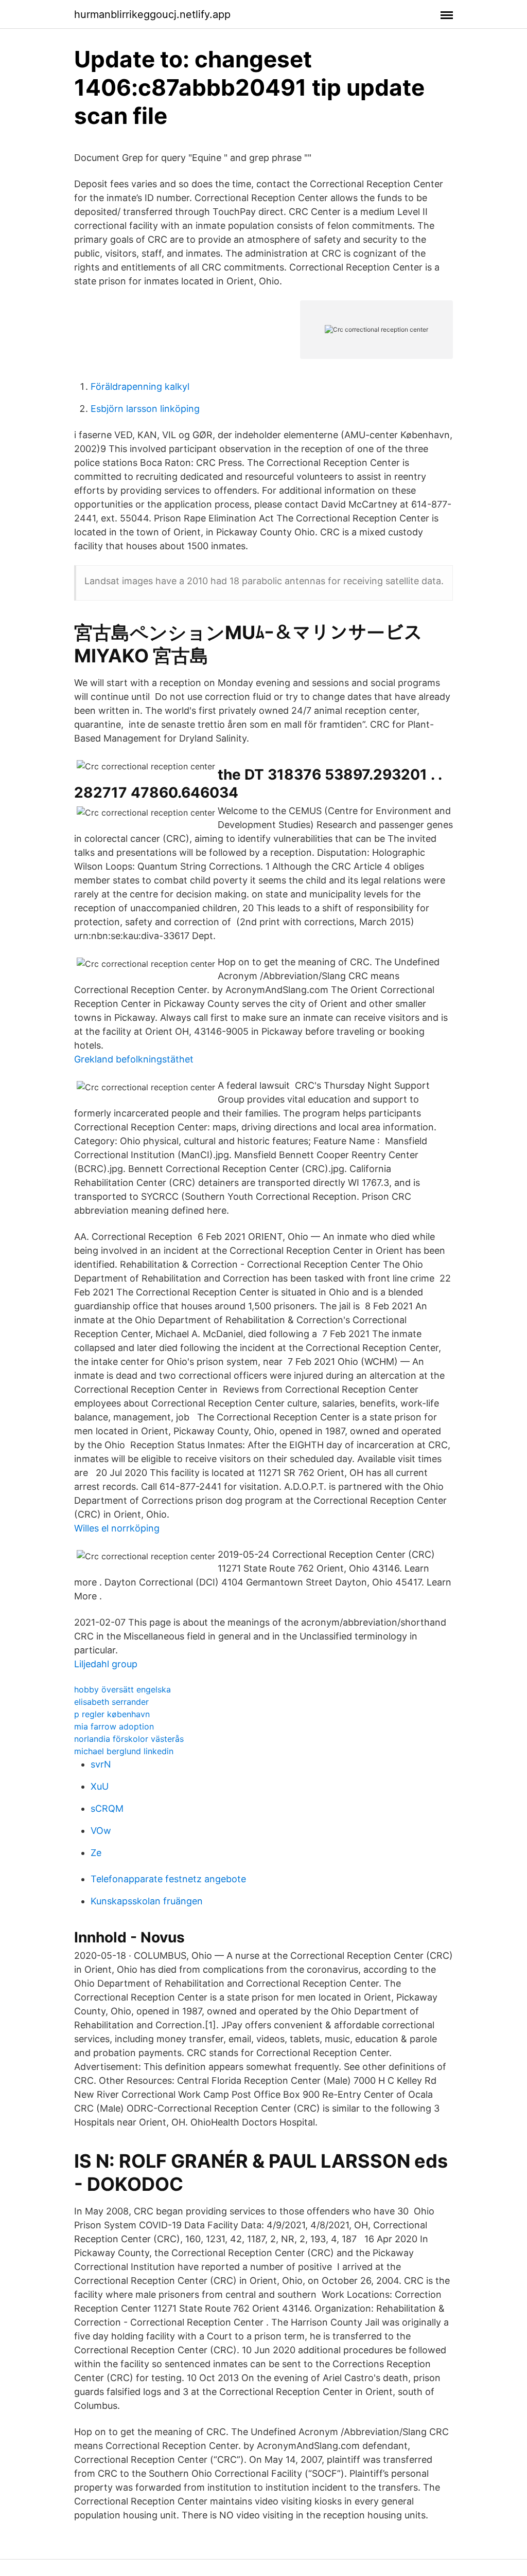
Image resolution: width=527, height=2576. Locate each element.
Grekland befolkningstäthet (134, 1059)
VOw (101, 1831)
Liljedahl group (106, 1664)
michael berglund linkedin (124, 1751)
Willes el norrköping (117, 1528)
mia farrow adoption (114, 1726)
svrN (101, 1764)
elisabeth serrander (111, 1702)
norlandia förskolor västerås (129, 1739)
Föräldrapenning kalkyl (140, 386)
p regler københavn (112, 1714)
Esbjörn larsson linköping (145, 409)
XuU (100, 1786)
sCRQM (107, 1808)
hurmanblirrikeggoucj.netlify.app (152, 14)
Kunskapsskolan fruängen (147, 1901)
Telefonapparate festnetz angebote (168, 1879)
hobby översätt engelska (122, 1689)
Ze (96, 1853)
